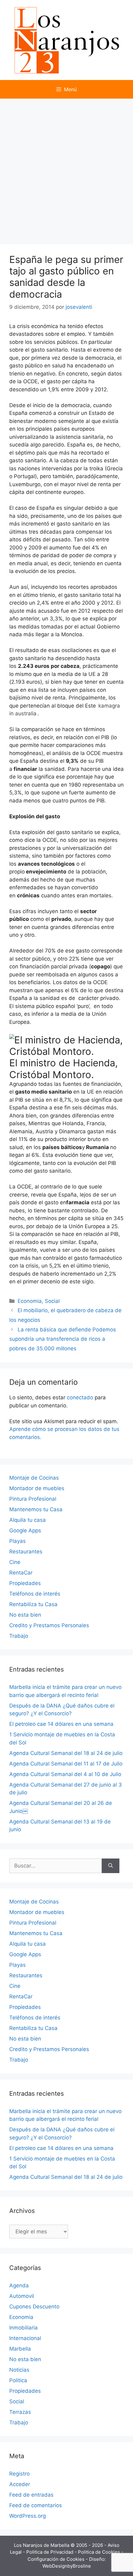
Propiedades (25, 1583)
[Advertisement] (66, 168)
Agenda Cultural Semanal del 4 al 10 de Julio (65, 1774)
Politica (18, 2380)
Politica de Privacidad (50, 2552)
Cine (15, 1562)
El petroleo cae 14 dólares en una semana (61, 1724)
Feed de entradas (31, 2495)
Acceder (20, 2484)
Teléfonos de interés (35, 1594)
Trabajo (19, 1636)
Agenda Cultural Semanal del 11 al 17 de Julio (66, 1764)
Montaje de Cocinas (34, 1478)
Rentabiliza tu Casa (33, 1604)
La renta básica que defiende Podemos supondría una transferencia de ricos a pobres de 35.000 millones (63, 1339)
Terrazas (20, 2412)
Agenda (19, 2285)
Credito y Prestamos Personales (49, 1625)
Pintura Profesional (33, 1499)
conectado (80, 1397)
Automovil (22, 2296)
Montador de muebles (37, 1488)
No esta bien (25, 1615)
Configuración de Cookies (57, 2559)
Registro (19, 2474)
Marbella (20, 2349)
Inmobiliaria (24, 2328)
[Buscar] (111, 1866)
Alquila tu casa (28, 1520)
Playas (17, 1541)
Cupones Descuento (34, 2307)
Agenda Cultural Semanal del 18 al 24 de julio (66, 1753)
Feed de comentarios (36, 2505)
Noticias (19, 2370)
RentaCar (21, 1573)
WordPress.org (28, 2516)
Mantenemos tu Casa (36, 1509)
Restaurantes (26, 1552)
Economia (30, 1301)
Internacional (25, 2338)
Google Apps (25, 1530)
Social (52, 1301)
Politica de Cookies (100, 2552)
